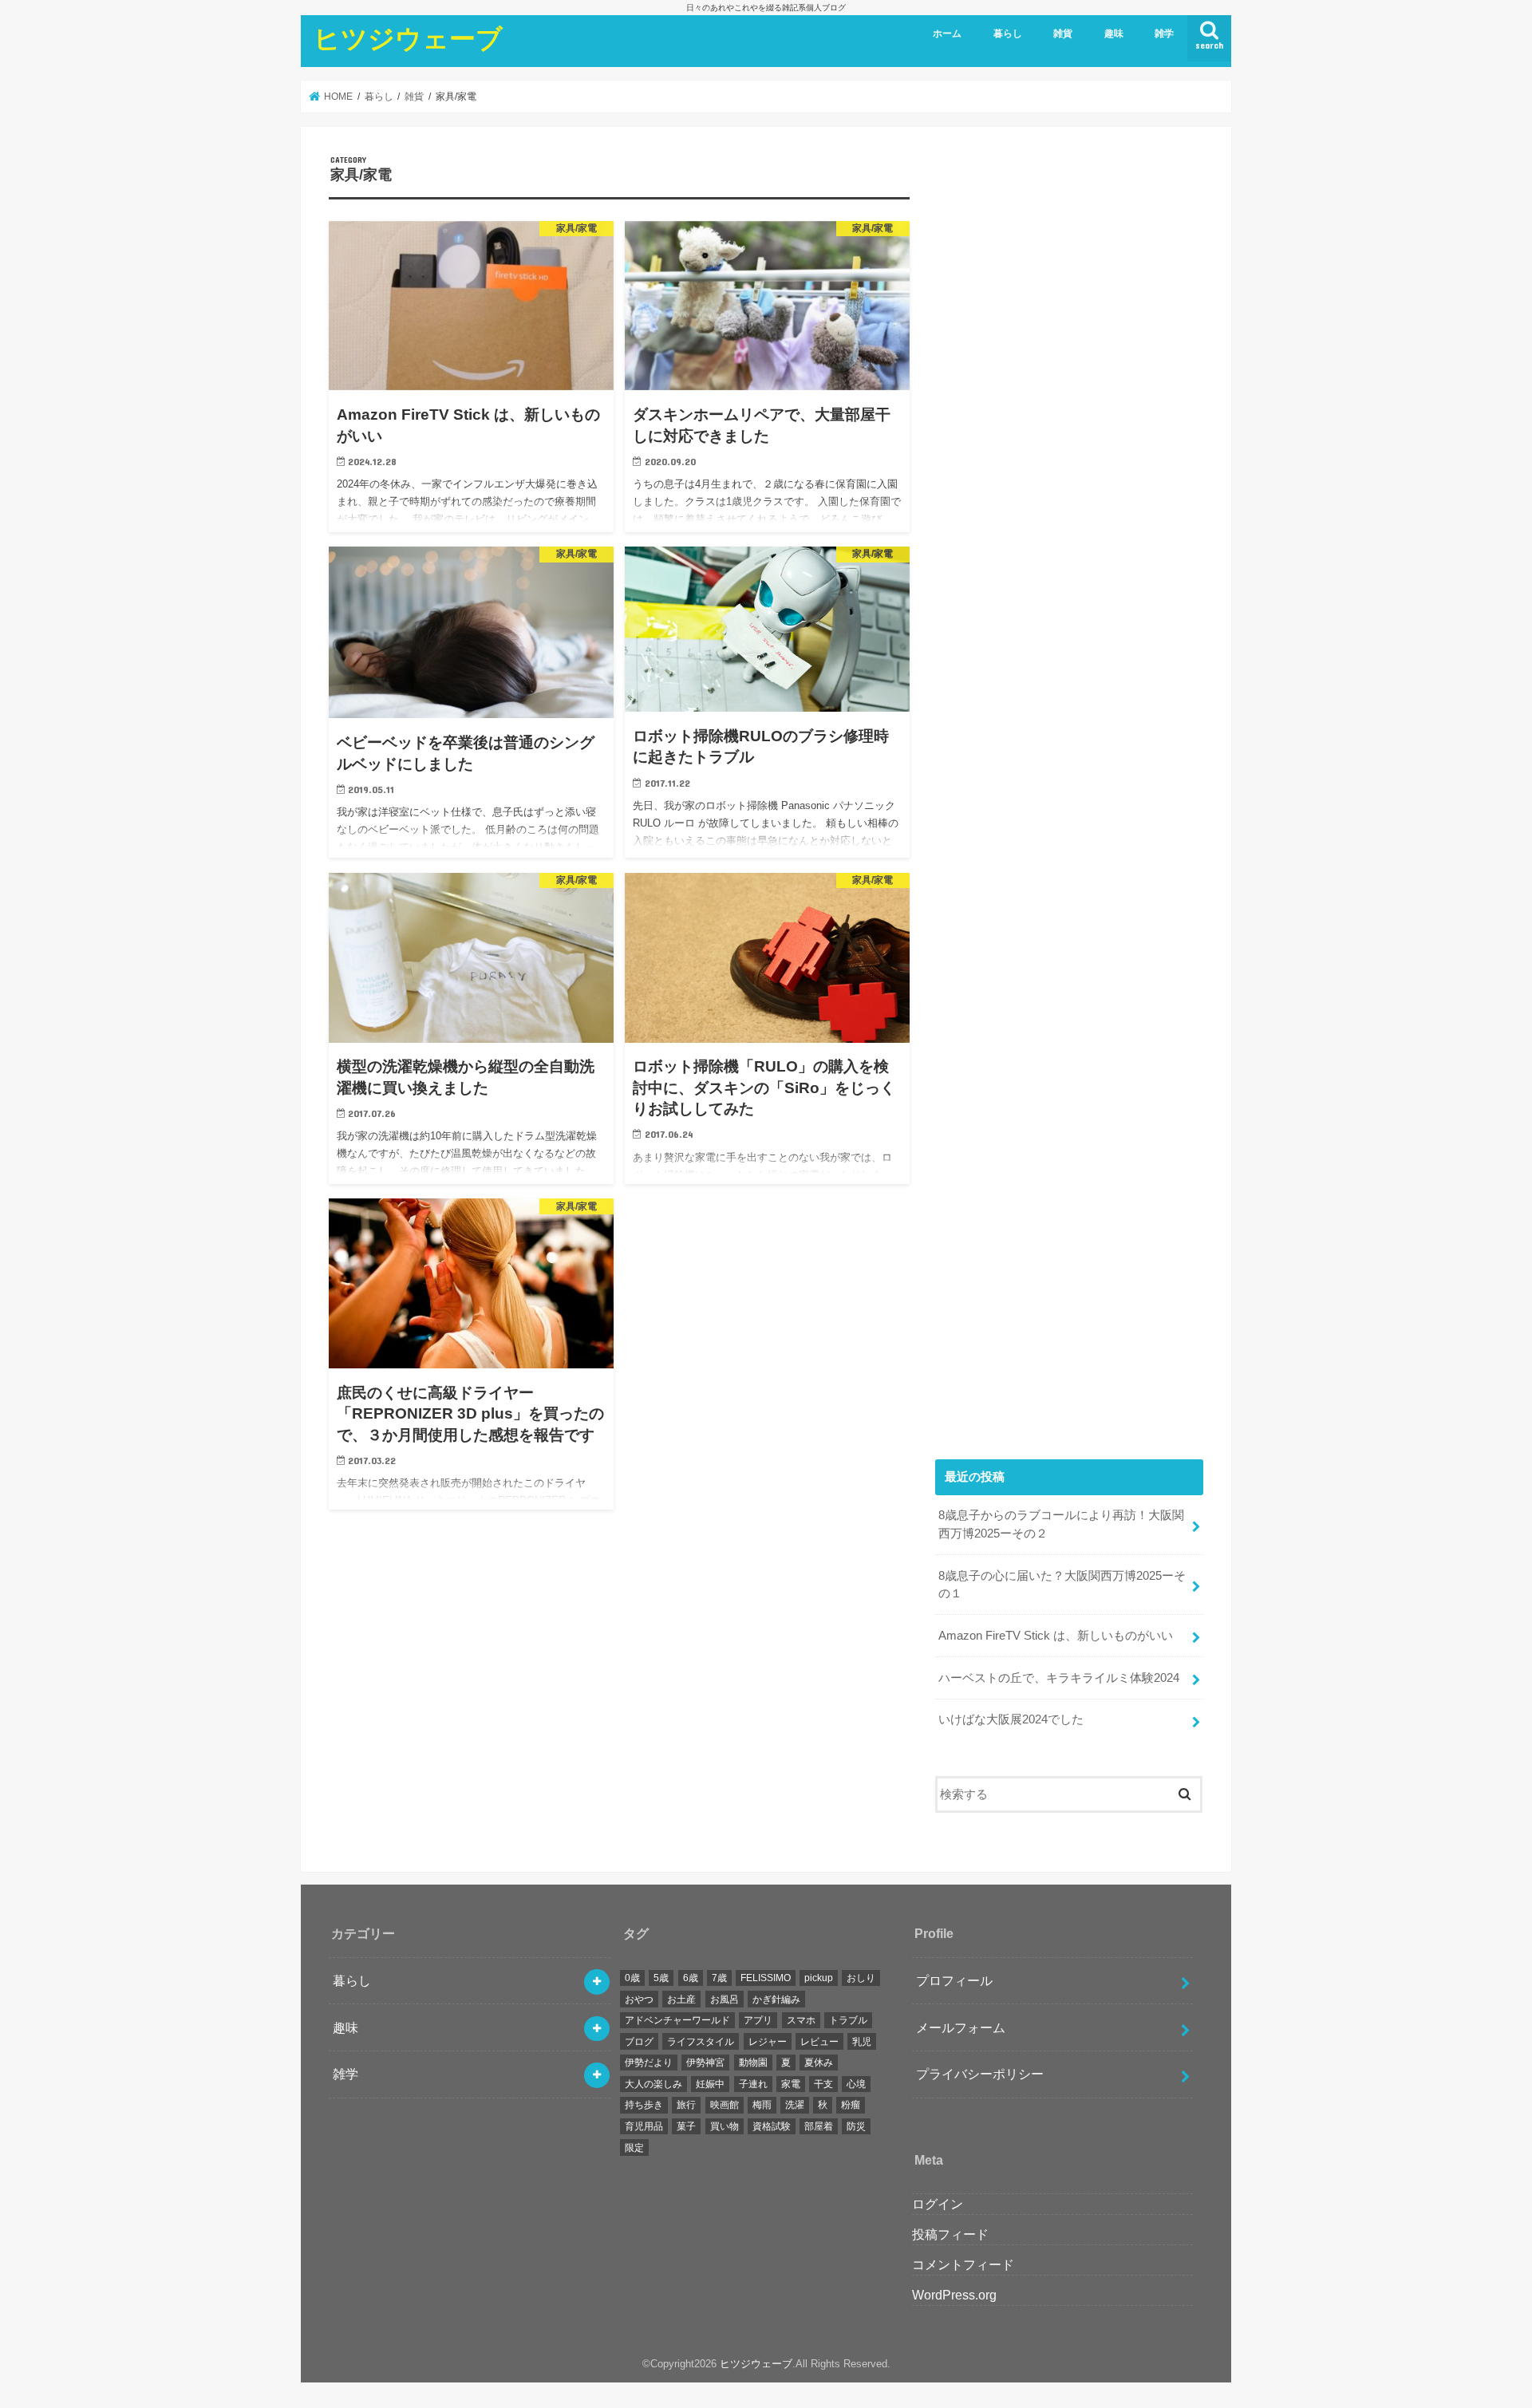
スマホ (801, 2020)
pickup (819, 1978)
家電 (791, 2084)
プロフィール (954, 1980)
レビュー (819, 2042)
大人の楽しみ (653, 2084)
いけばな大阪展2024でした (1011, 1719)
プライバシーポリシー (980, 2074)
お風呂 (725, 1999)
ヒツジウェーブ (408, 38)
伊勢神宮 (705, 2063)
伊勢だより (649, 2063)
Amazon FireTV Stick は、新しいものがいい (1056, 1636)
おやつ (639, 1999)
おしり (861, 1978)
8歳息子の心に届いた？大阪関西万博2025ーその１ (1062, 1585)
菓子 (686, 2126)
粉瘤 (851, 2105)
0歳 (632, 1978)
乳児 (862, 2042)
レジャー (768, 2042)
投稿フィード (950, 2234)
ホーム (947, 34)
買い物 (725, 2126)
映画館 (725, 2105)
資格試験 (772, 2126)
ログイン (938, 2204)
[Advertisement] (1069, 790)
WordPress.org (954, 2295)
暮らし (1008, 34)
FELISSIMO (766, 1978)
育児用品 (644, 2126)
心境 (856, 2084)
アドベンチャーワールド (677, 2020)
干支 (823, 2084)
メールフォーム (961, 2027)
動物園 (753, 2063)
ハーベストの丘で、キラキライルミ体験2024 (1059, 1678)
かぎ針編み (776, 1999)
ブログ (639, 2042)
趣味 (1114, 34)
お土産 (681, 1999)
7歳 (719, 1978)
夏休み (819, 2063)
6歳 (691, 1978)
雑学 (1164, 34)
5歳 (661, 1978)
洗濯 (795, 2105)
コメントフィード (963, 2264)
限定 (634, 2148)
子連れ (753, 2084)
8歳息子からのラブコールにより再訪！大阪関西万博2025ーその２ (1061, 1524)
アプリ (758, 2020)
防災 (856, 2126)
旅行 (686, 2105)
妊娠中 (710, 2084)
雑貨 (1063, 34)
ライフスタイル (701, 2042)
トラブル (848, 2020)
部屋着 (819, 2126)
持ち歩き (644, 2105)
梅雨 (762, 2105)
